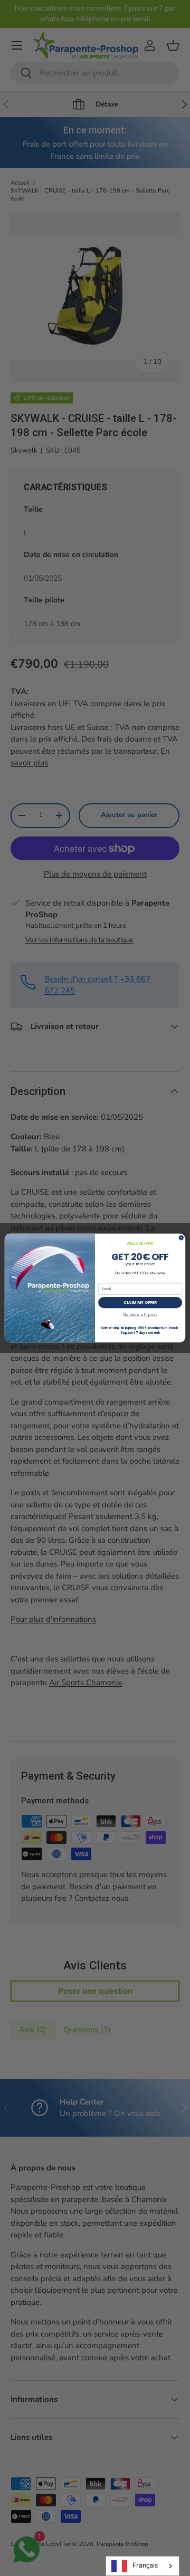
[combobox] (142, 2566)
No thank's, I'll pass (140, 1314)
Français (145, 2565)
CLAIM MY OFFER (140, 1303)
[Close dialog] (181, 1238)
